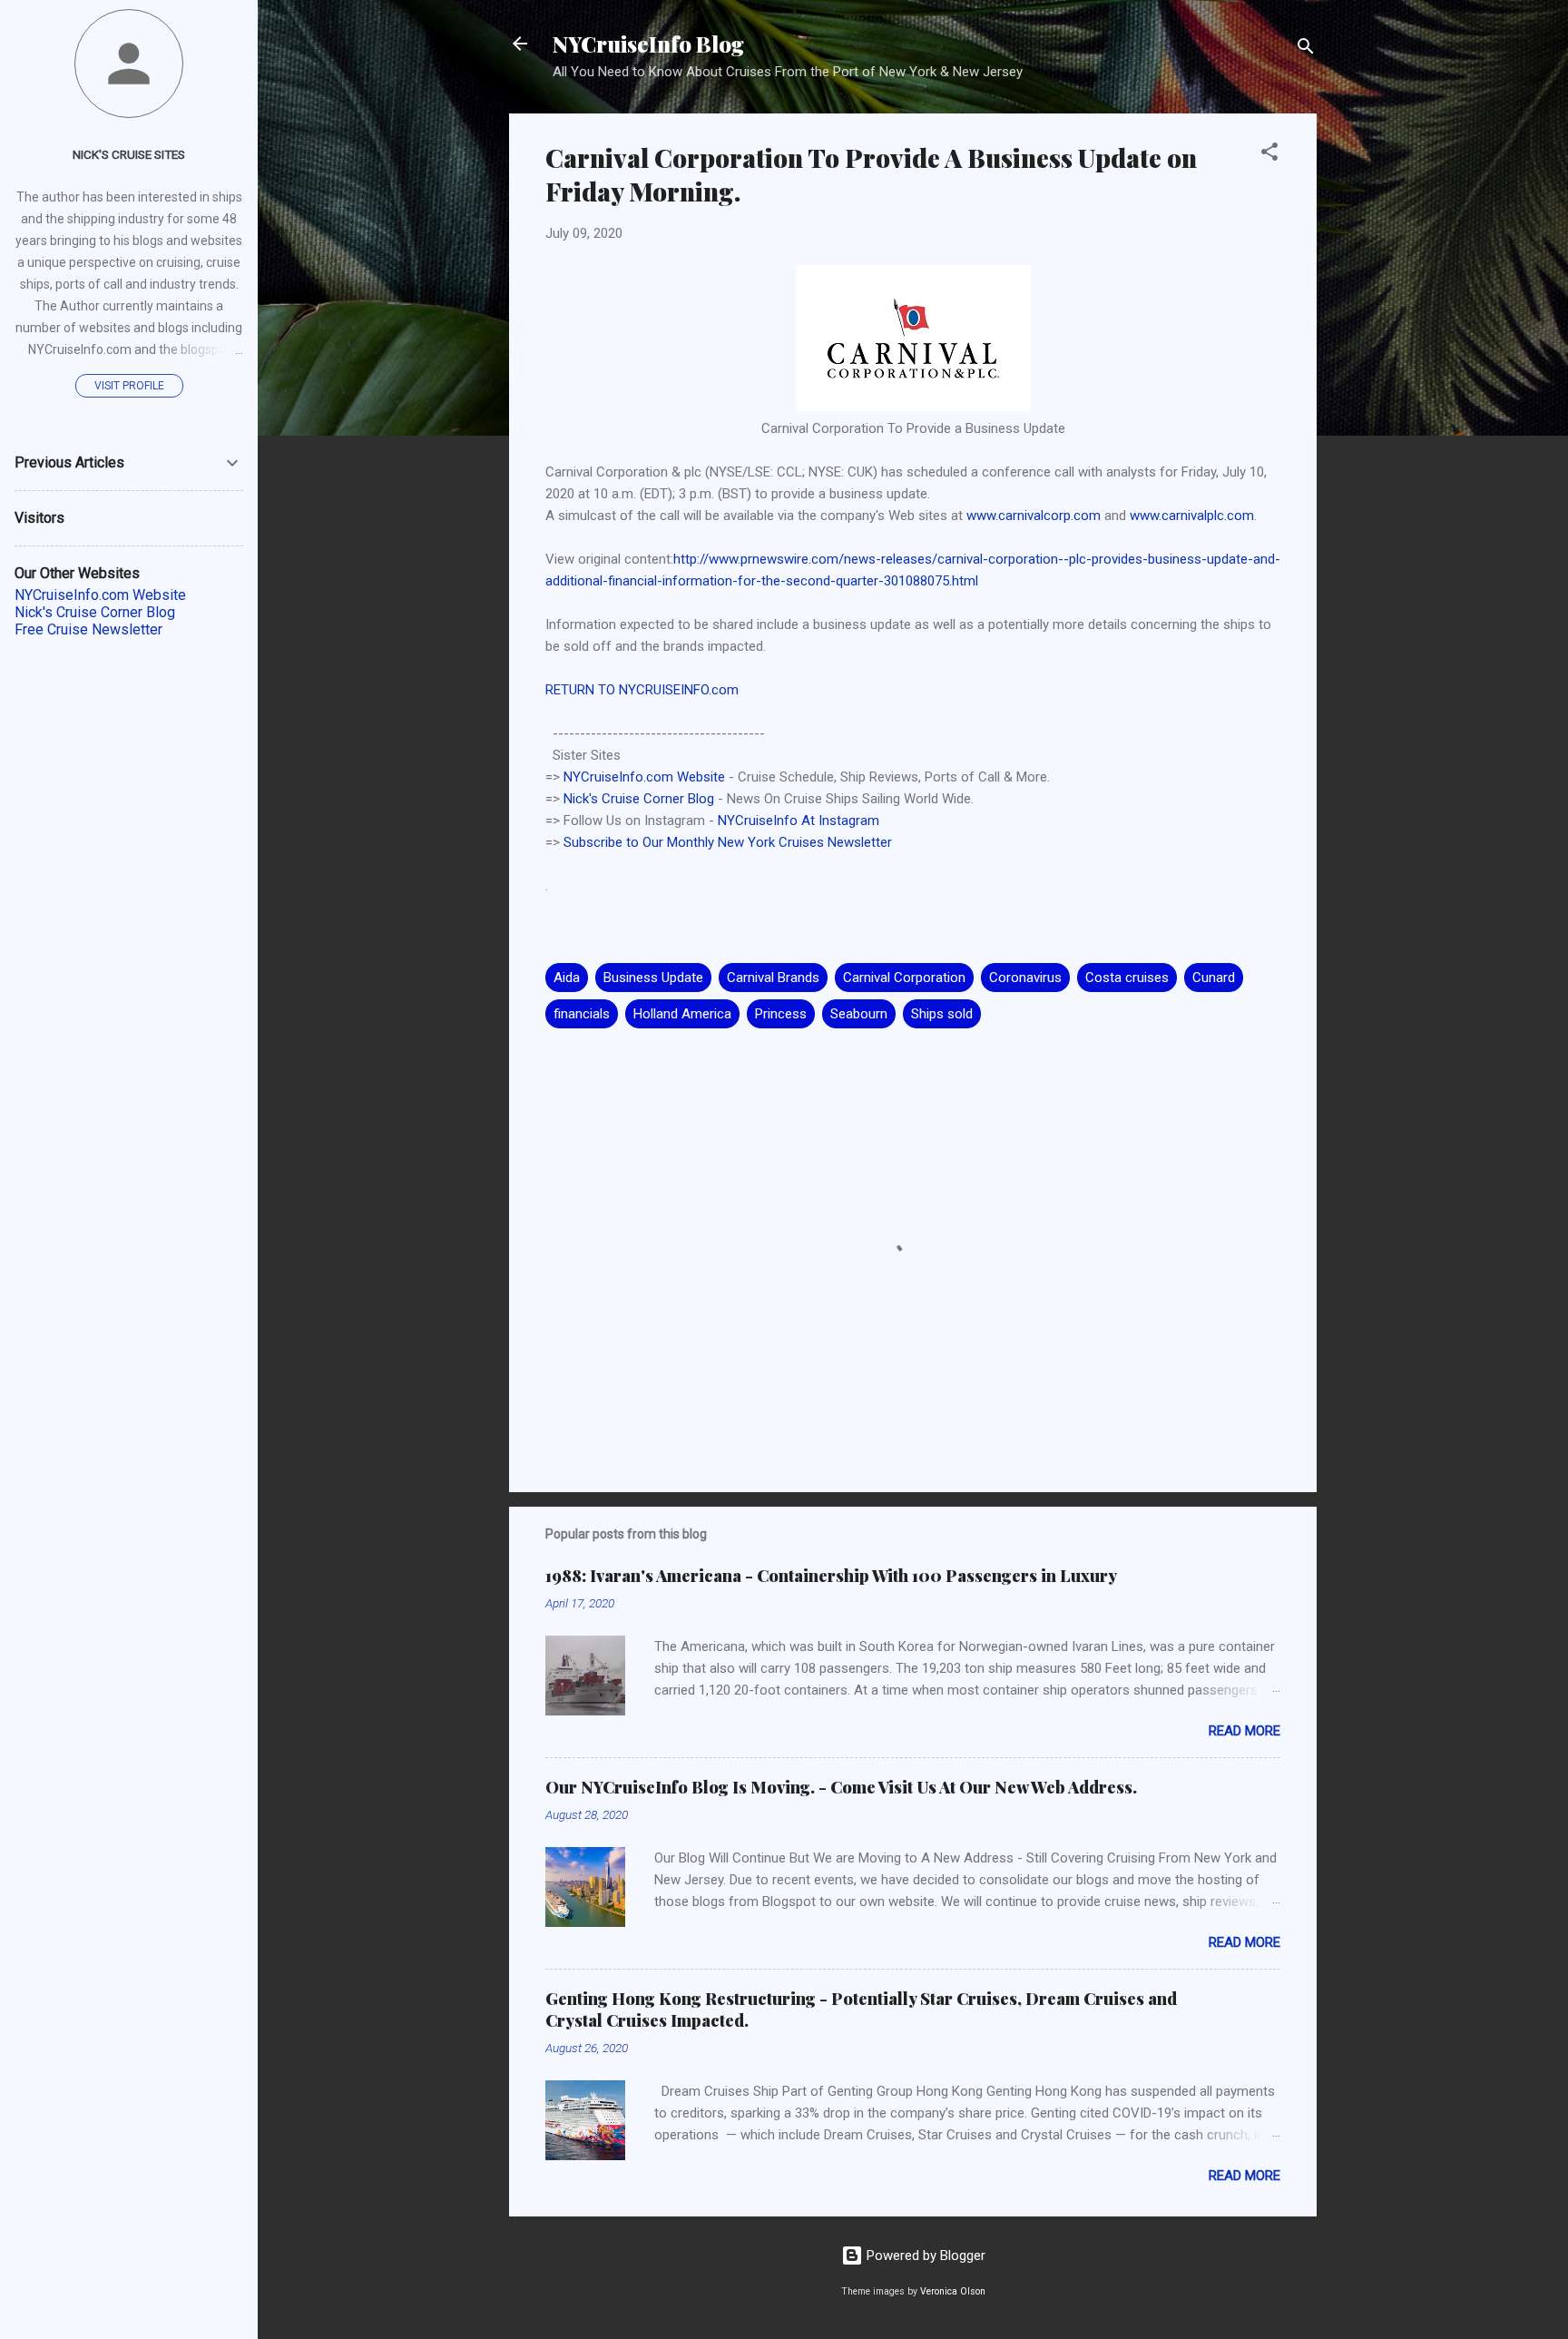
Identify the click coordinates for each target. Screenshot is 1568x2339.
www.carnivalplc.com (1192, 516)
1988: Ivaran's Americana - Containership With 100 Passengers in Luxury (831, 1576)
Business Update (653, 978)
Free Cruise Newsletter (88, 629)
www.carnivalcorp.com (1034, 516)
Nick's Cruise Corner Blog (639, 799)
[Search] (1306, 49)
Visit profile (129, 386)
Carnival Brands (773, 978)
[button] (1269, 155)
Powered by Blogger (924, 2255)
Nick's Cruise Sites (129, 154)
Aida (567, 978)
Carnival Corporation (904, 978)
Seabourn (859, 1014)
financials (582, 1014)
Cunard (1214, 978)
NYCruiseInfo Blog (648, 44)
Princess (781, 1014)
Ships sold (942, 1014)
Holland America (682, 1014)
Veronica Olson (953, 2291)
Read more (1245, 1731)
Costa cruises (1127, 978)
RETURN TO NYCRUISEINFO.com (642, 690)
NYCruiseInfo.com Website (644, 777)
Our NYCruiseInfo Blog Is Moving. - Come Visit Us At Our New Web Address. (841, 1787)
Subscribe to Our (615, 842)
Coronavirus (1025, 978)
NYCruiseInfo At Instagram (799, 821)
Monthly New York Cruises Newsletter (779, 842)
